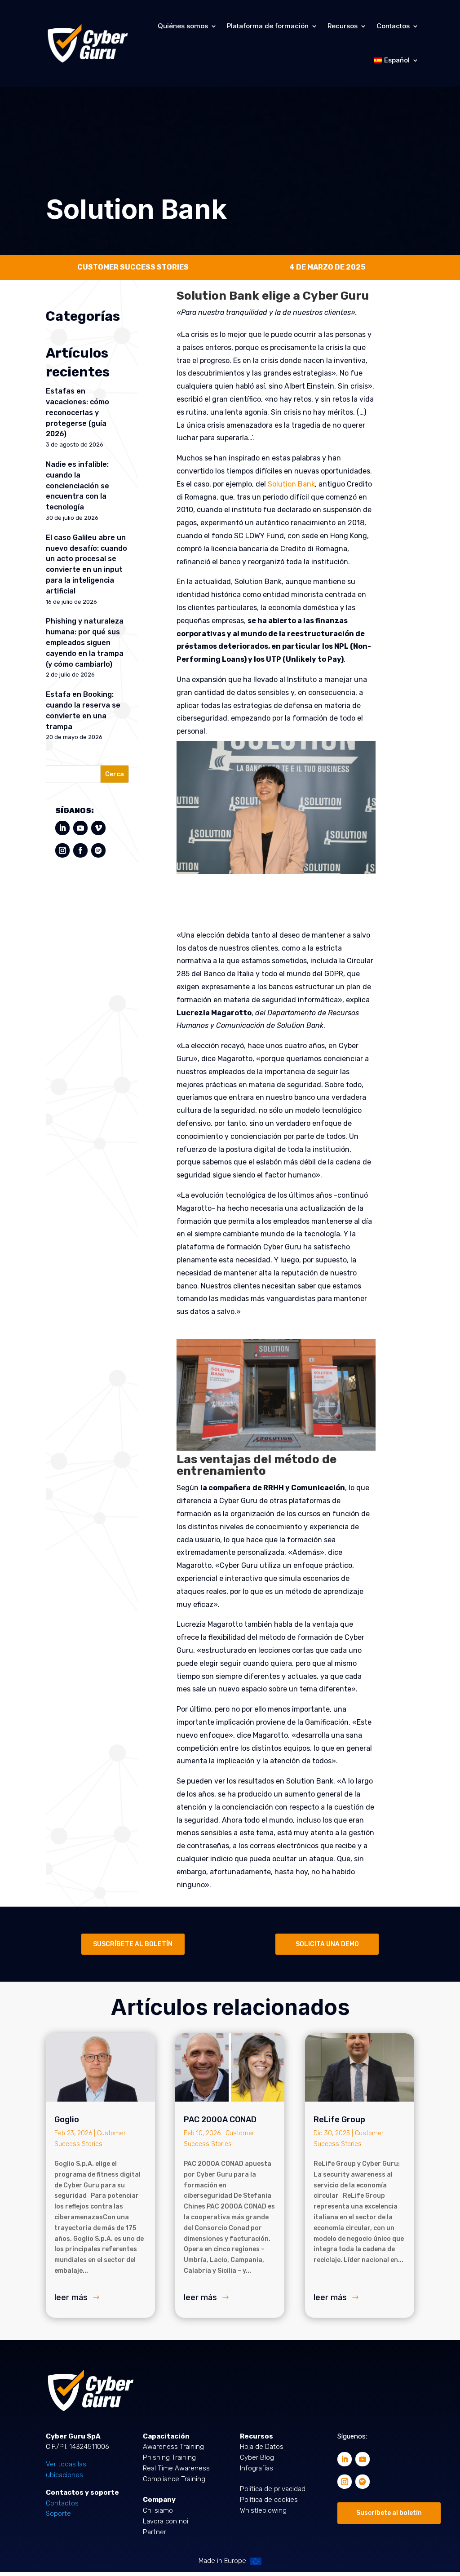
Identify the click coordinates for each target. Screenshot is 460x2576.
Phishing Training (169, 2457)
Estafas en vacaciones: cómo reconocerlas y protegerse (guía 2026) (77, 412)
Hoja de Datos (262, 2447)
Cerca (115, 774)
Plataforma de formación (268, 26)
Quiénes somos (183, 26)
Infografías (257, 2468)
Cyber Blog (257, 2457)
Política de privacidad (273, 2489)
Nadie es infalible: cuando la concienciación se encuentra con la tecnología (77, 486)
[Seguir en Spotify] (98, 850)
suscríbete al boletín (133, 1944)
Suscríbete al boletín (389, 2513)
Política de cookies (269, 2500)
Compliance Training (174, 2479)
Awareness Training (173, 2447)
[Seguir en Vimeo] (98, 828)
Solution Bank (291, 484)
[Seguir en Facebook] (80, 850)
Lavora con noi (166, 2521)
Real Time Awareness (176, 2468)
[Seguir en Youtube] (80, 828)
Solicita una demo (327, 1944)
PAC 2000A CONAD (220, 2120)
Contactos (393, 26)
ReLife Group (339, 2120)
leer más (71, 2297)
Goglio (67, 2120)
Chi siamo (158, 2510)
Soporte (58, 2514)
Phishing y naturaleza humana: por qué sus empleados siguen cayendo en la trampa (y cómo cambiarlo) (85, 642)
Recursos (343, 26)
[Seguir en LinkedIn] (62, 828)
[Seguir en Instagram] (62, 850)
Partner (155, 2532)
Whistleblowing (263, 2510)
